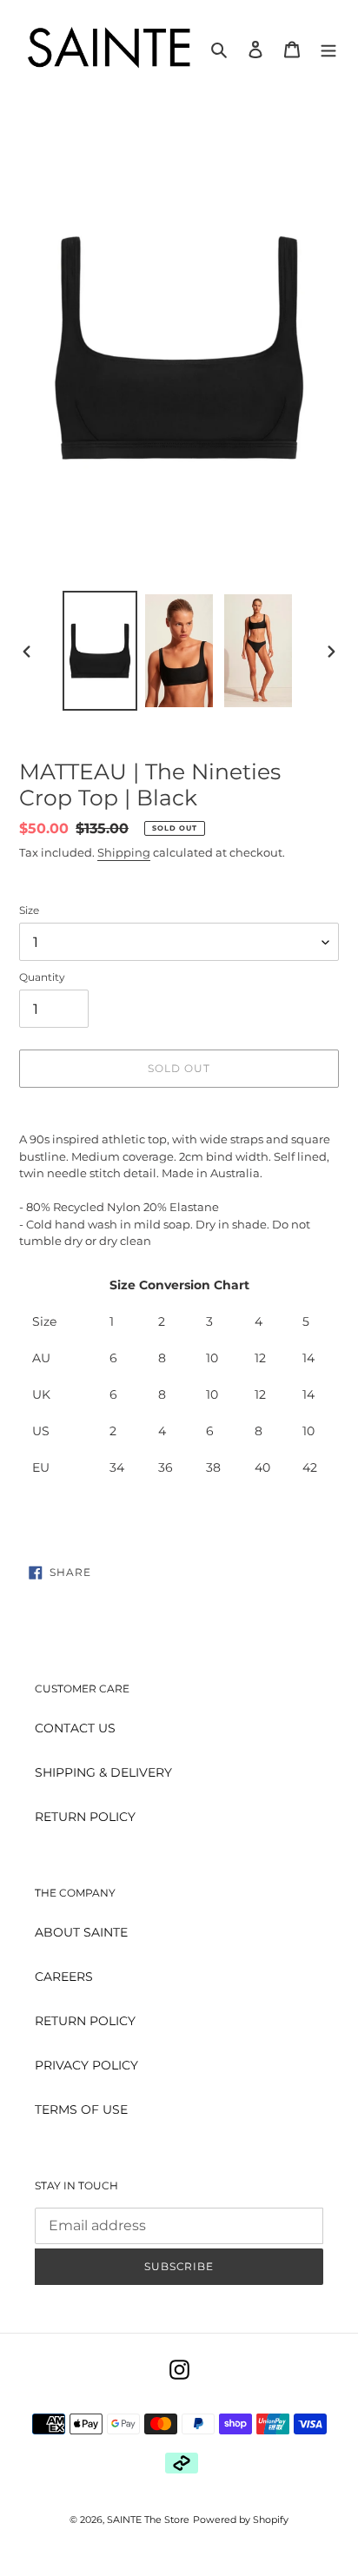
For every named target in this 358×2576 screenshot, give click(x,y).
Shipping (124, 852)
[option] (100, 651)
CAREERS (64, 1977)
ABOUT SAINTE (81, 1932)
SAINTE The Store (148, 2520)
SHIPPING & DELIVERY (103, 1772)
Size (29, 910)
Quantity (42, 977)
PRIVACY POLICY (86, 2065)
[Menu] (328, 48)
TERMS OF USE (81, 2109)
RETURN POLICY (85, 1817)
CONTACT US (75, 1728)
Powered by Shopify (241, 2520)
